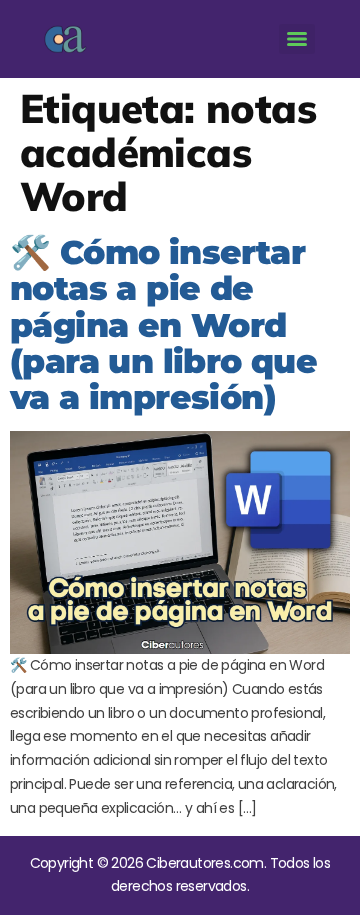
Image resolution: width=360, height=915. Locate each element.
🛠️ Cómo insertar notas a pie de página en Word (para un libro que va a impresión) (163, 324)
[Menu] (297, 39)
